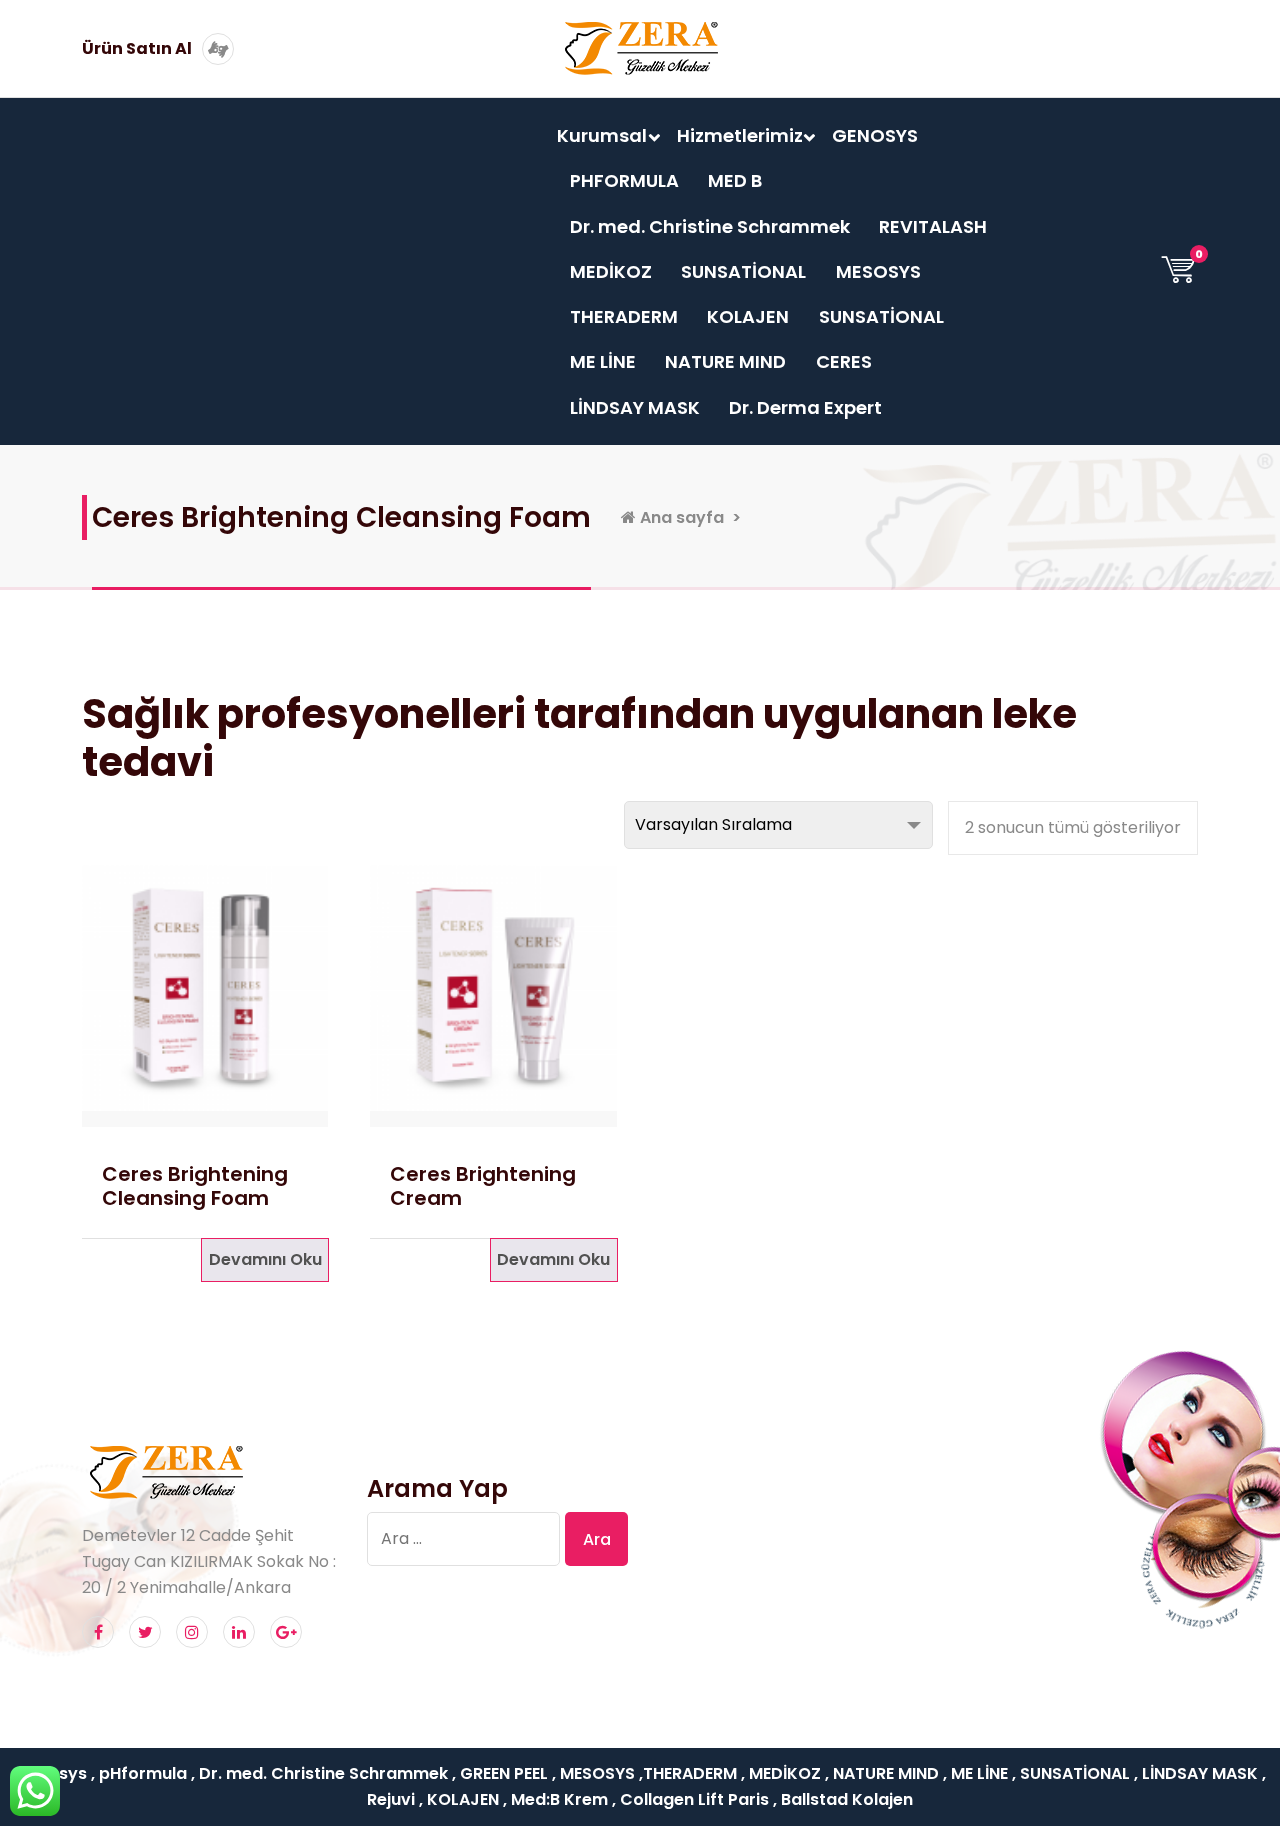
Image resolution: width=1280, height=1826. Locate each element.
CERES (844, 361)
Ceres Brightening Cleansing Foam (195, 1186)
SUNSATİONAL (743, 271)
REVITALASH (933, 226)
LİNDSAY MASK (635, 407)
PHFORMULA (624, 180)
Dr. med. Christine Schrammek (710, 226)
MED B (735, 180)
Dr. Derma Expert (805, 407)
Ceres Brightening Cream (483, 1186)
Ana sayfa (680, 517)
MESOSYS (878, 271)
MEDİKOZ (611, 271)
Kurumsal (602, 135)
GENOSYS (875, 135)
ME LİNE (603, 361)
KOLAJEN (748, 316)
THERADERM (624, 316)
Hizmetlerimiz (740, 135)
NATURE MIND (725, 361)
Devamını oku (265, 1259)
